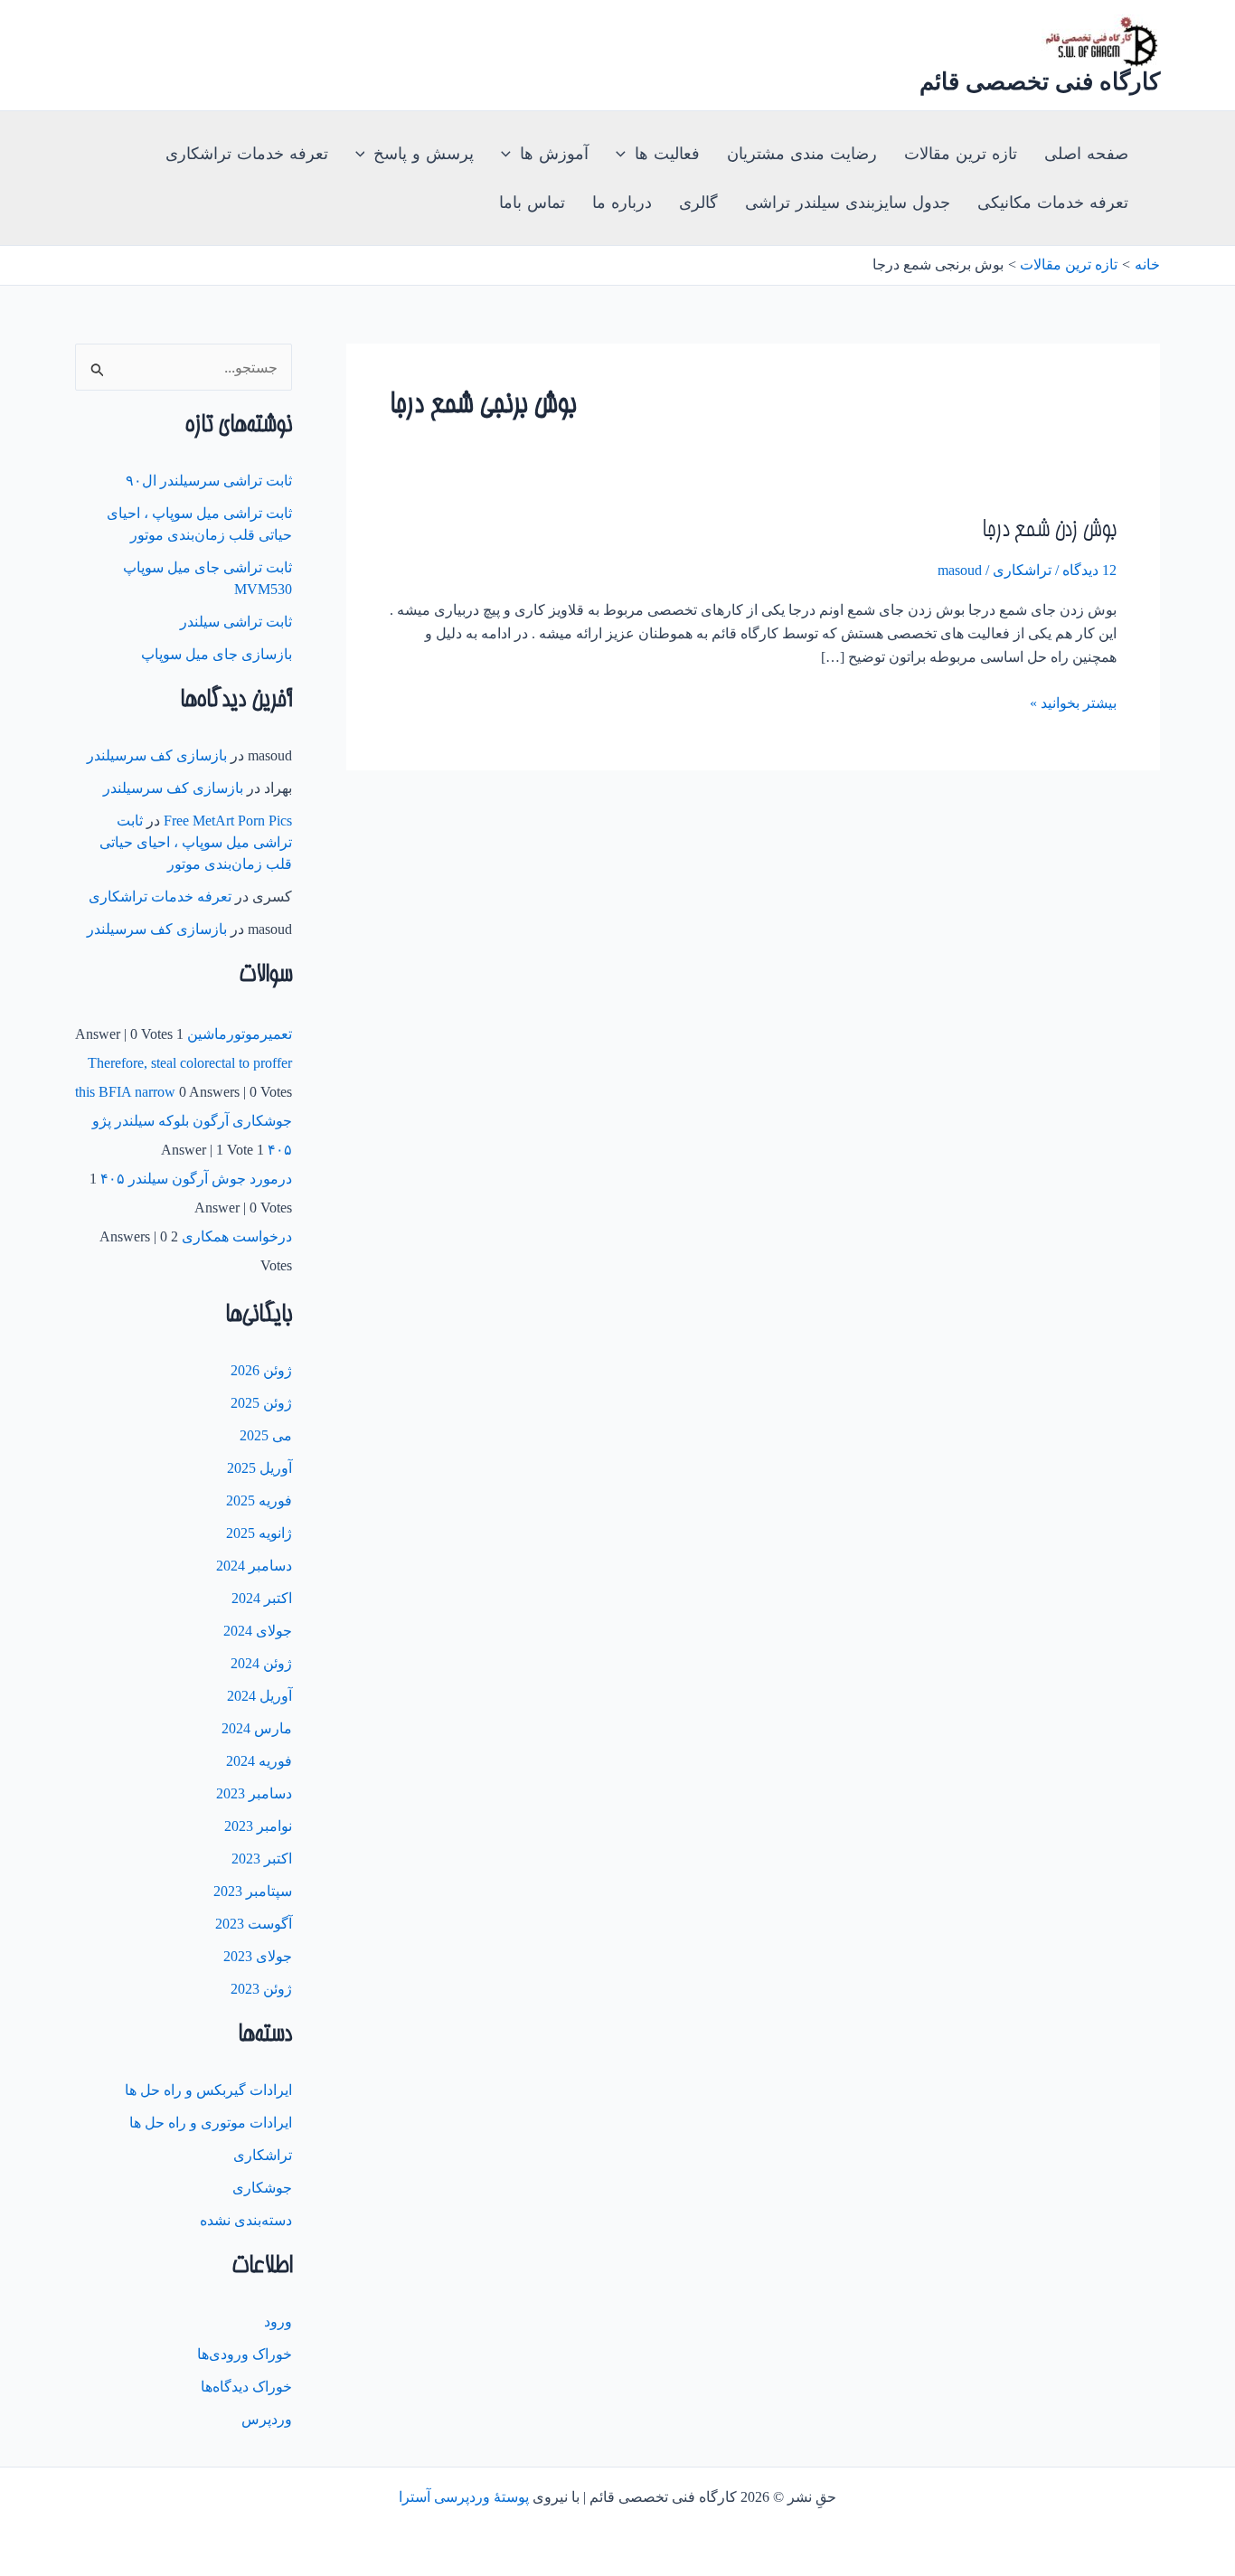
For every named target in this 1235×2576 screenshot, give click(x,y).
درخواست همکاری (237, 1236)
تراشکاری (1022, 570)
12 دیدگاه (1089, 570)
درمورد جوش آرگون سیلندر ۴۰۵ (196, 1179)
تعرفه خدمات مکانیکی (1053, 203)
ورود (278, 2321)
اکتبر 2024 (262, 1598)
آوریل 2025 (259, 1468)
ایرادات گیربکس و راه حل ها (208, 2090)
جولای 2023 (258, 1956)
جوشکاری (262, 2188)
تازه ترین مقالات (961, 154)
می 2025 (266, 1435)
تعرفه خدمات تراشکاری (247, 154)
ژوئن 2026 (261, 1370)
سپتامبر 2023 (253, 1891)
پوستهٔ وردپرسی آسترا (464, 2497)
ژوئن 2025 (261, 1403)
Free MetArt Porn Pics (228, 821)
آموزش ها (554, 154)
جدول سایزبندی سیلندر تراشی (848, 203)
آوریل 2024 (259, 1696)
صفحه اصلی (1086, 154)
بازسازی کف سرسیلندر (157, 755)
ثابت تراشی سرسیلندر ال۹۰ (209, 481)
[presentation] (625, 154)
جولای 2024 (258, 1631)
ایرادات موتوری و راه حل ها (211, 2123)
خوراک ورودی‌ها (245, 2354)
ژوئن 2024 (261, 1663)
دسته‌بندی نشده (246, 2220)
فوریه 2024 (259, 1761)
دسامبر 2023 (254, 1793)
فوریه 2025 (259, 1500)
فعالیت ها (667, 154)
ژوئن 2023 (261, 1989)
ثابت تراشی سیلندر (236, 622)
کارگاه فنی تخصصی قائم (1040, 82)
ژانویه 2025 (259, 1533)
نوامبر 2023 (258, 1826)
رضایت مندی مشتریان (802, 154)
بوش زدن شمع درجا (1049, 532)
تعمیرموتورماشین (240, 1034)
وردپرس (267, 2419)
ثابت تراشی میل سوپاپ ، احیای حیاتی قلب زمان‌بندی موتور (196, 842)
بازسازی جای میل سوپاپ (217, 654)
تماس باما (532, 203)
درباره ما (622, 203)
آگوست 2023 (254, 1924)
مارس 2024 (257, 1728)
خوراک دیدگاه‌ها (246, 2387)
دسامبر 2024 (254, 1566)
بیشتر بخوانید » (1073, 703)
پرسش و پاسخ (424, 154)
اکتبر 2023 (262, 1859)
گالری (698, 203)
